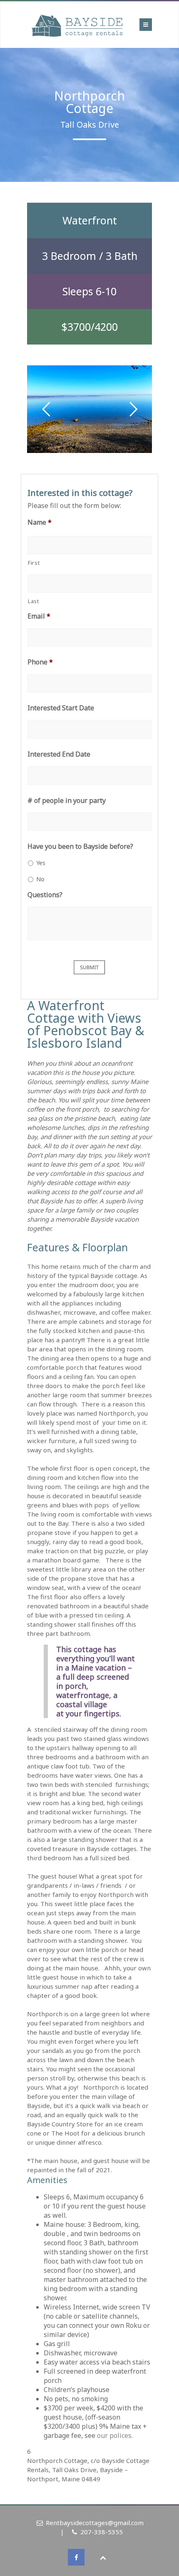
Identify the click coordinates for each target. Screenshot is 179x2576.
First (34, 563)
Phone (40, 662)
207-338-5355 (102, 2532)
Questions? (45, 895)
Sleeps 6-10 (89, 291)
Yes (41, 863)
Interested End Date (59, 754)
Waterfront (90, 220)
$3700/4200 (89, 327)
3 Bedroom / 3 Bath (90, 256)
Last (34, 601)
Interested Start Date (61, 708)
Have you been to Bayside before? (80, 847)
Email (39, 616)
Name (40, 522)
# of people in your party (67, 801)
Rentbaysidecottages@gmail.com (95, 2523)
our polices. (118, 2435)
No (40, 879)
